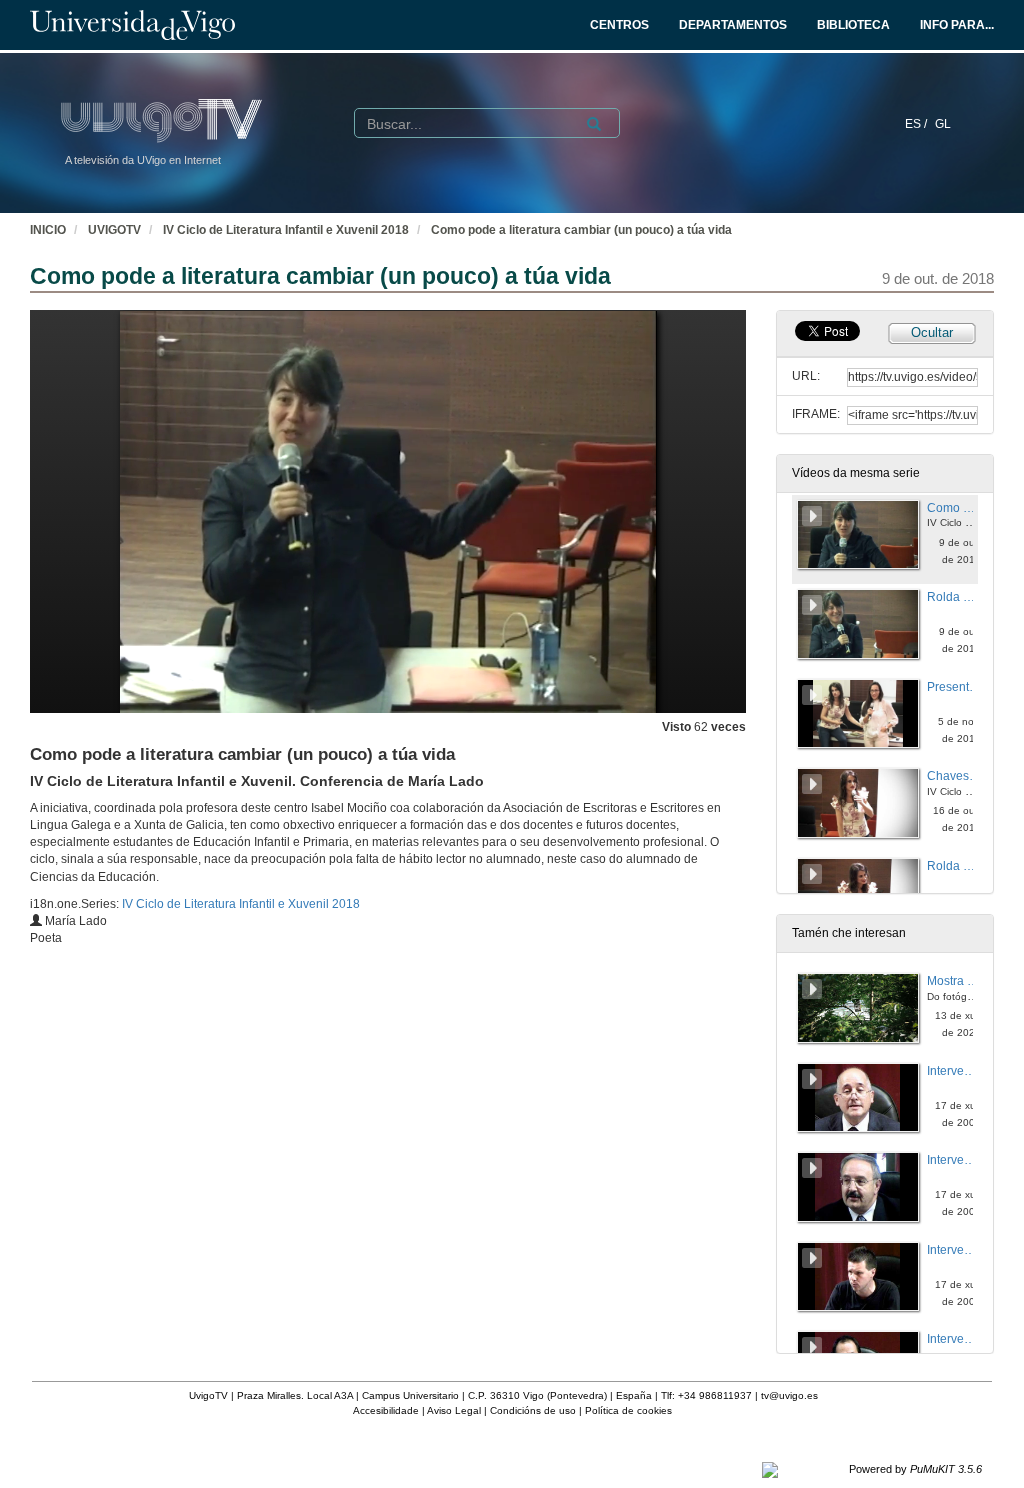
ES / (917, 124)
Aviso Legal (454, 1410)
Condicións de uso (533, 1410)
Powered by (915, 1469)
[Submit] (594, 124)
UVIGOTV (114, 230)
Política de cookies (628, 1410)
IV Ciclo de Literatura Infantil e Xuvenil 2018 (286, 230)
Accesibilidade (386, 1410)
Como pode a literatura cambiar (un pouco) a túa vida (581, 230)
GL (943, 124)
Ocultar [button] (932, 332)
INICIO (48, 230)
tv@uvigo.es (789, 1395)
